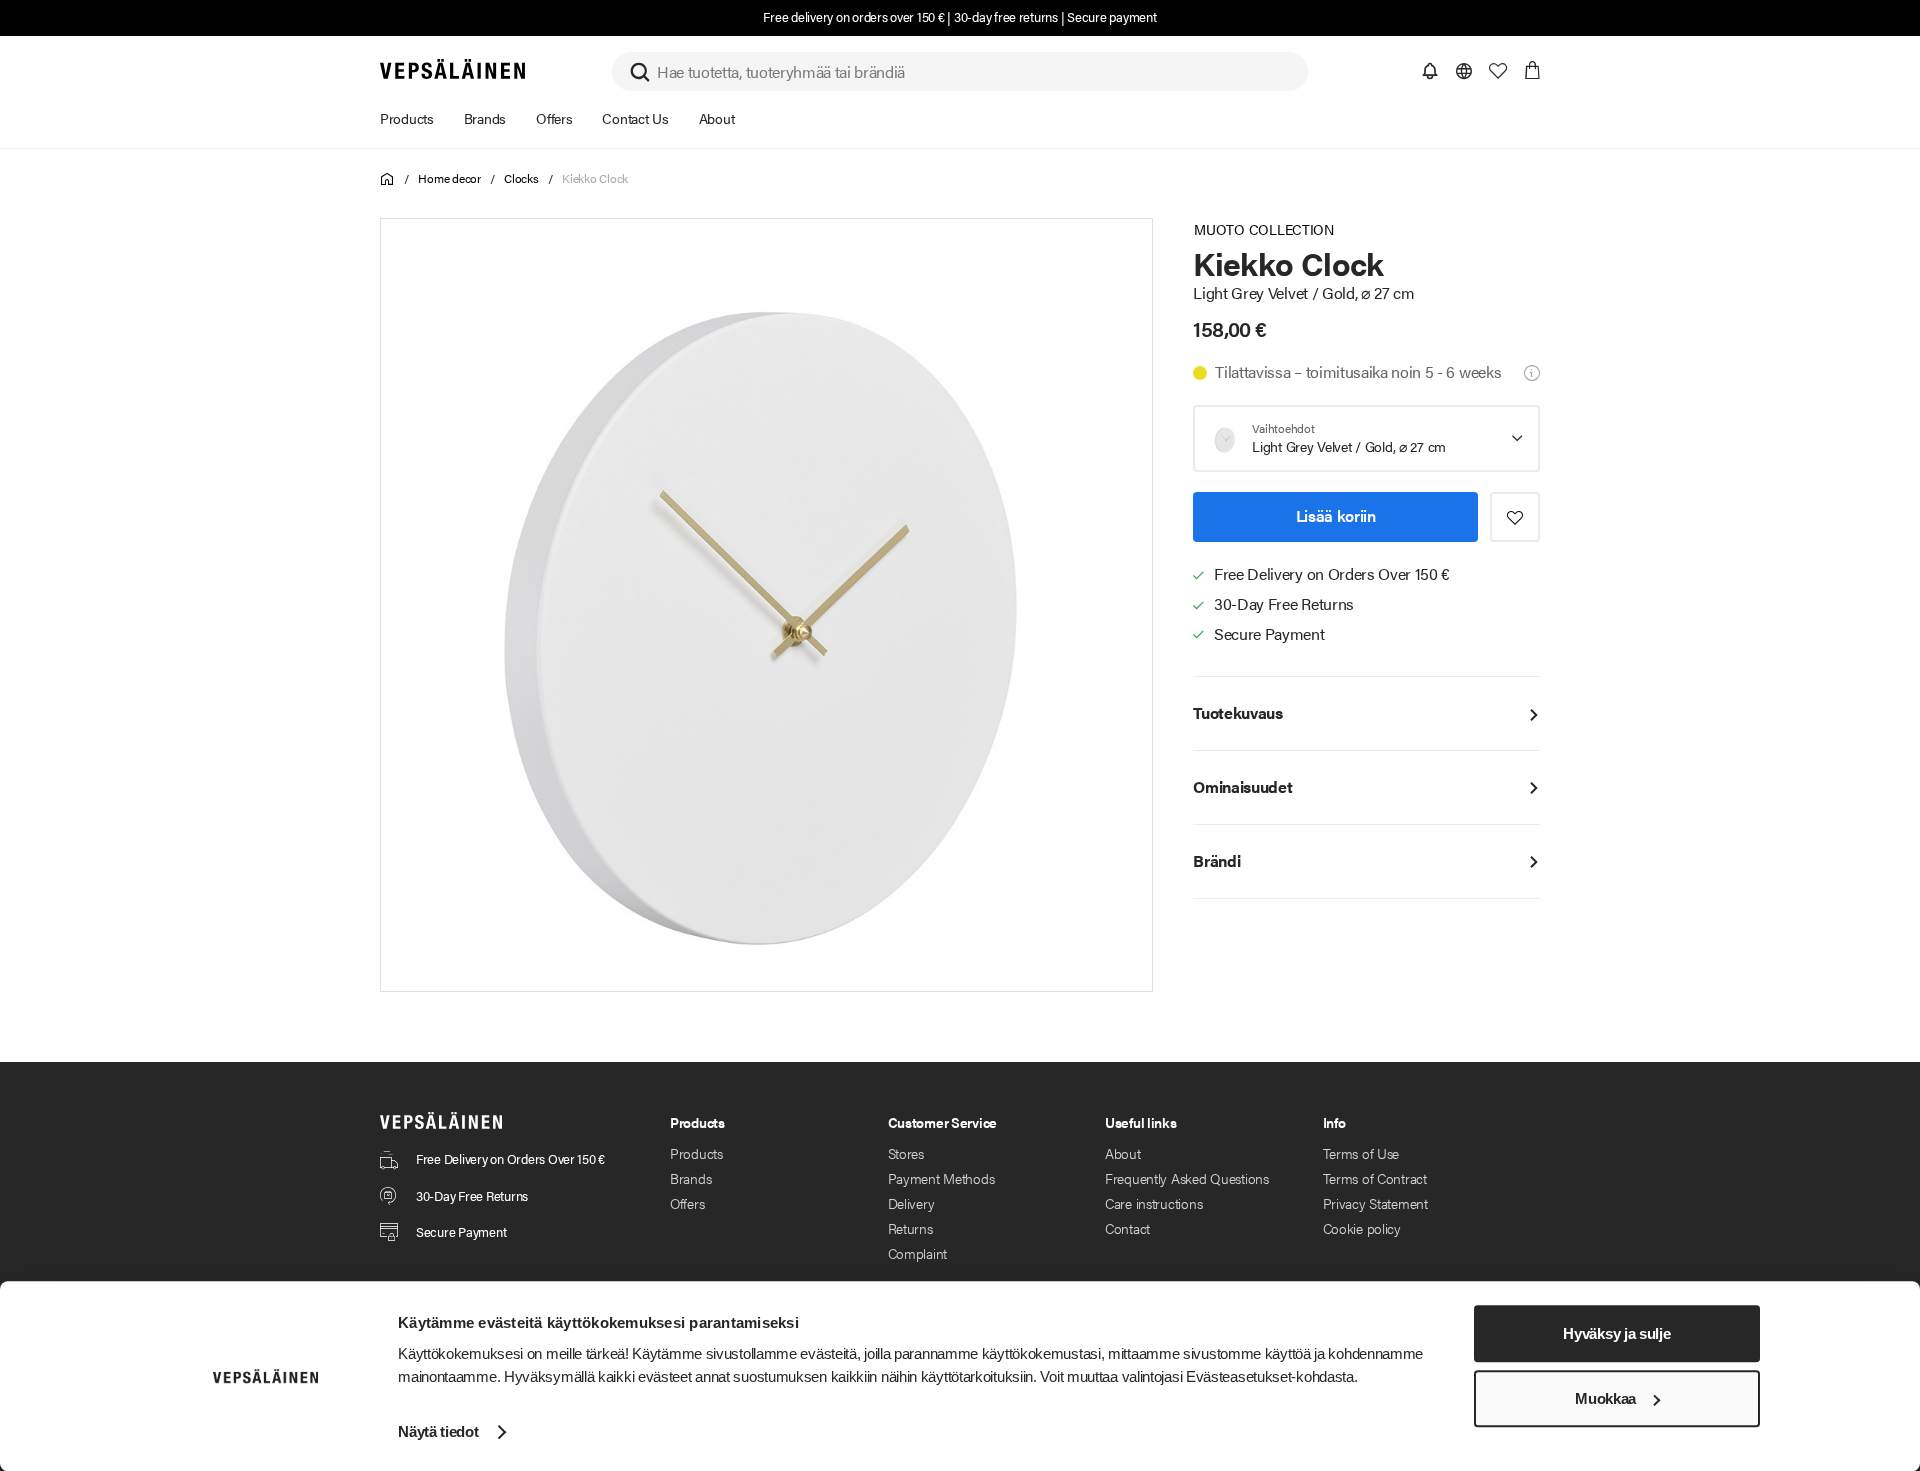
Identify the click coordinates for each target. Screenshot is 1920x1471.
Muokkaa (1605, 1398)
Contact (1127, 1228)
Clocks (521, 178)
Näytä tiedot (438, 1431)
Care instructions (1153, 1203)
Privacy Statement (1375, 1203)
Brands (690, 1178)
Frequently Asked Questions (1187, 1178)
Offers (687, 1203)
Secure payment (1111, 16)
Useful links (1141, 1122)
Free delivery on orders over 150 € (853, 16)
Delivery (911, 1203)
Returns (910, 1228)
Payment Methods (941, 1178)
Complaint (917, 1253)
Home (387, 179)
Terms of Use (1361, 1153)
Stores (906, 1153)
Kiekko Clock (595, 178)
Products (696, 1153)
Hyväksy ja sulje (1616, 1333)
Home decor (449, 178)
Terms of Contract (1375, 1178)
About (1123, 1153)
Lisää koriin (1336, 516)
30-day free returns (1006, 16)
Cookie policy (1362, 1228)
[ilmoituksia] (1430, 71)
